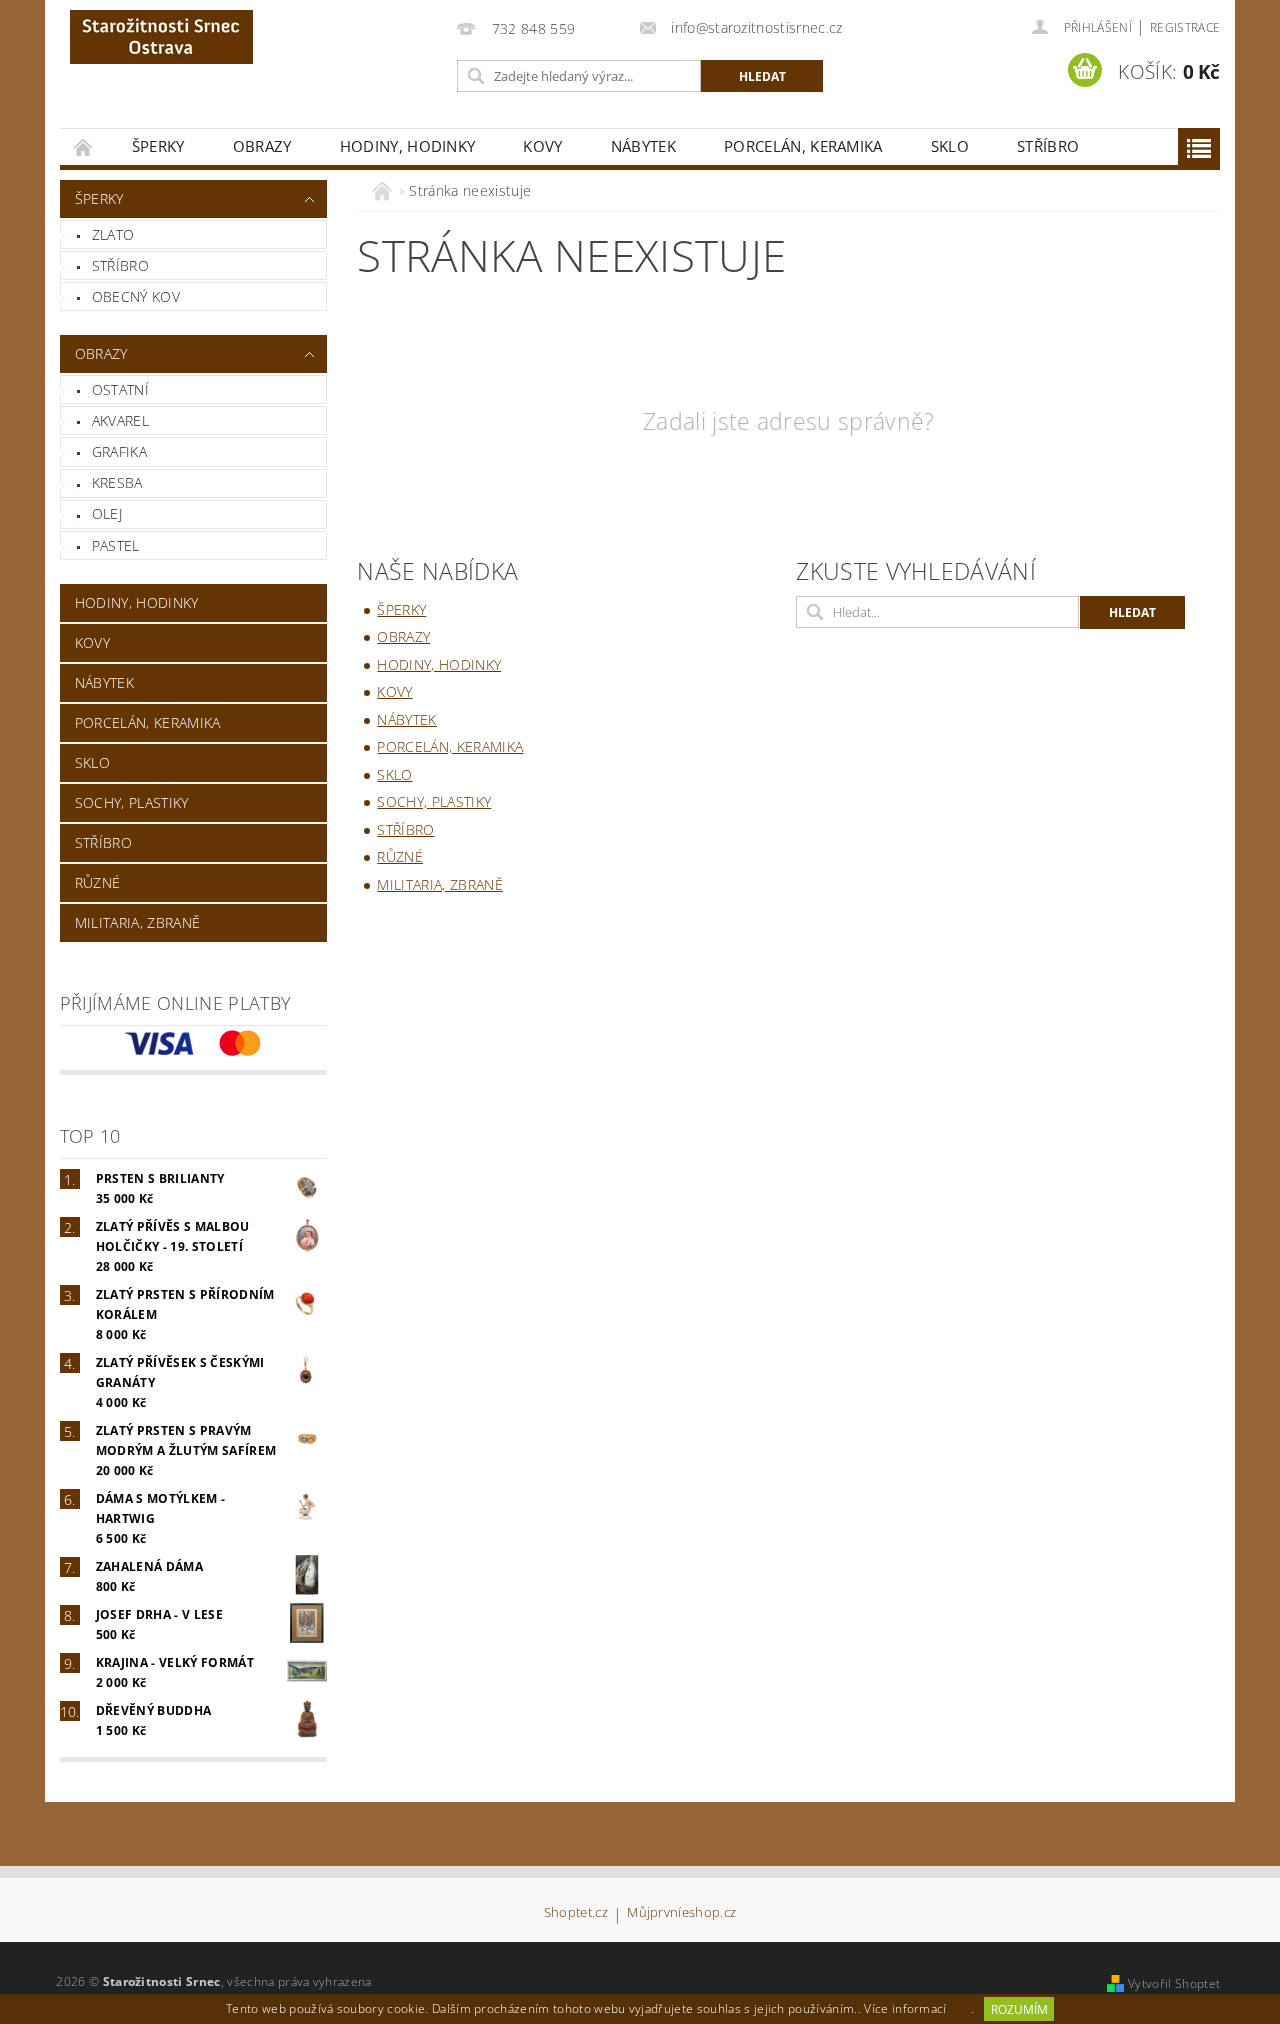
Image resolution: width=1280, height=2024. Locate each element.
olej (107, 513)
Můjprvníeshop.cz (681, 1913)
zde (960, 2009)
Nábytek (643, 146)
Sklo (950, 146)
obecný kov (136, 296)
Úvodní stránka (84, 146)
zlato (113, 234)
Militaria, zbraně (137, 922)
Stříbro (1048, 146)
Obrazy (262, 146)
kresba (117, 482)
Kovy (542, 146)
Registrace (1185, 27)
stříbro (120, 265)
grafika (119, 451)
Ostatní (120, 389)
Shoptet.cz (576, 1913)
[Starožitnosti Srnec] (161, 37)
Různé (98, 882)
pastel (116, 545)
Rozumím (1019, 2009)
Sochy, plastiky (132, 802)
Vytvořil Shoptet (1174, 1983)
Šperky (158, 146)
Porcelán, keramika (803, 146)
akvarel (120, 420)
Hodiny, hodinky (408, 146)
